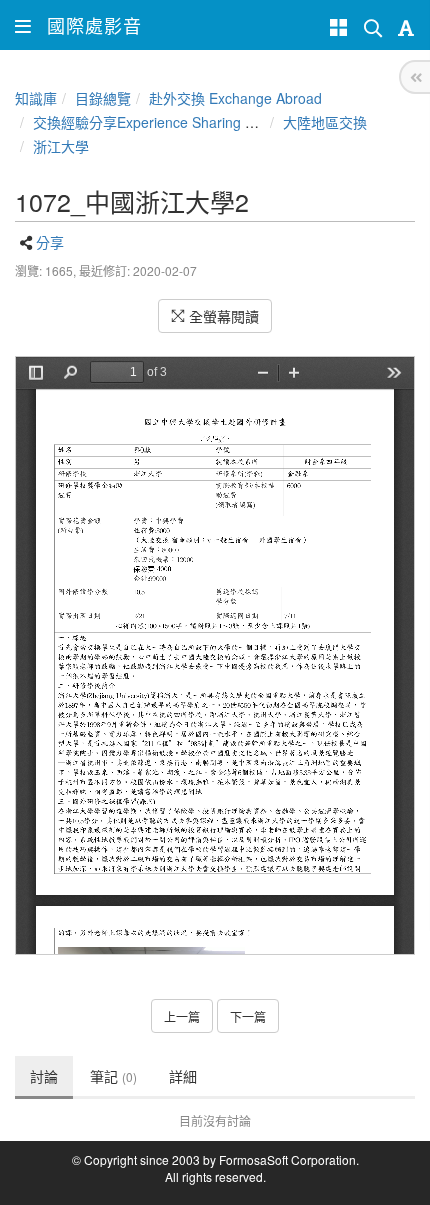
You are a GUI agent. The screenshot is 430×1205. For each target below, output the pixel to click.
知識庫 (36, 98)
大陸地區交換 (325, 122)
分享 (50, 242)
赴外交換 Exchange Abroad (235, 98)
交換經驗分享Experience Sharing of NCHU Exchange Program (230, 122)
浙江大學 (61, 146)
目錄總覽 (103, 98)
